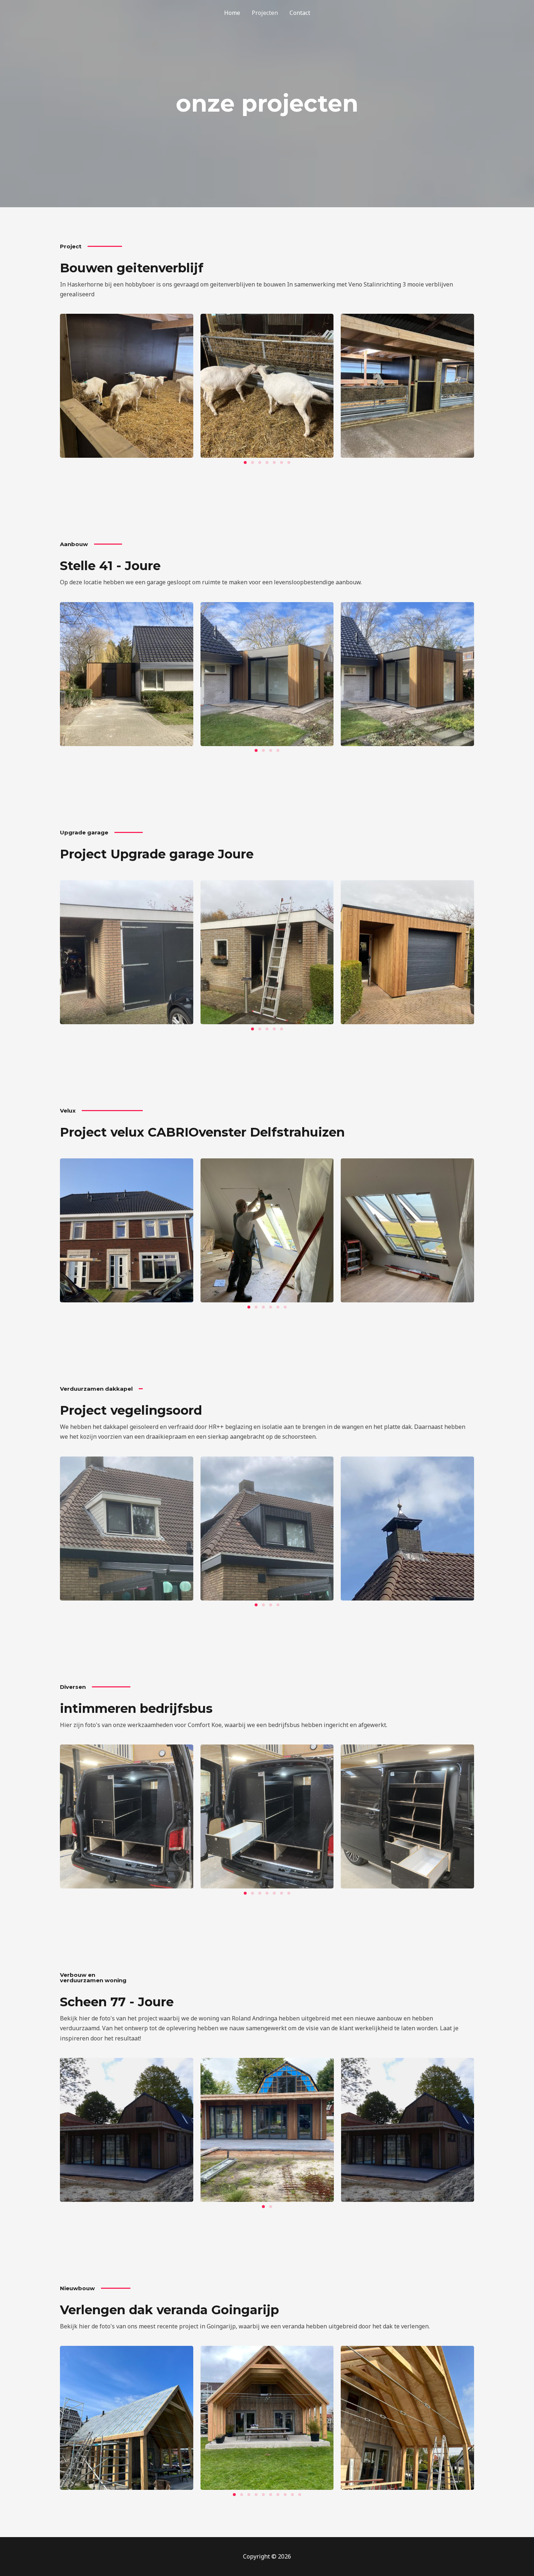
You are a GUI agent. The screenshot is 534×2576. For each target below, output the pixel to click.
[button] (245, 462)
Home (232, 13)
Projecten (265, 13)
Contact (300, 13)
